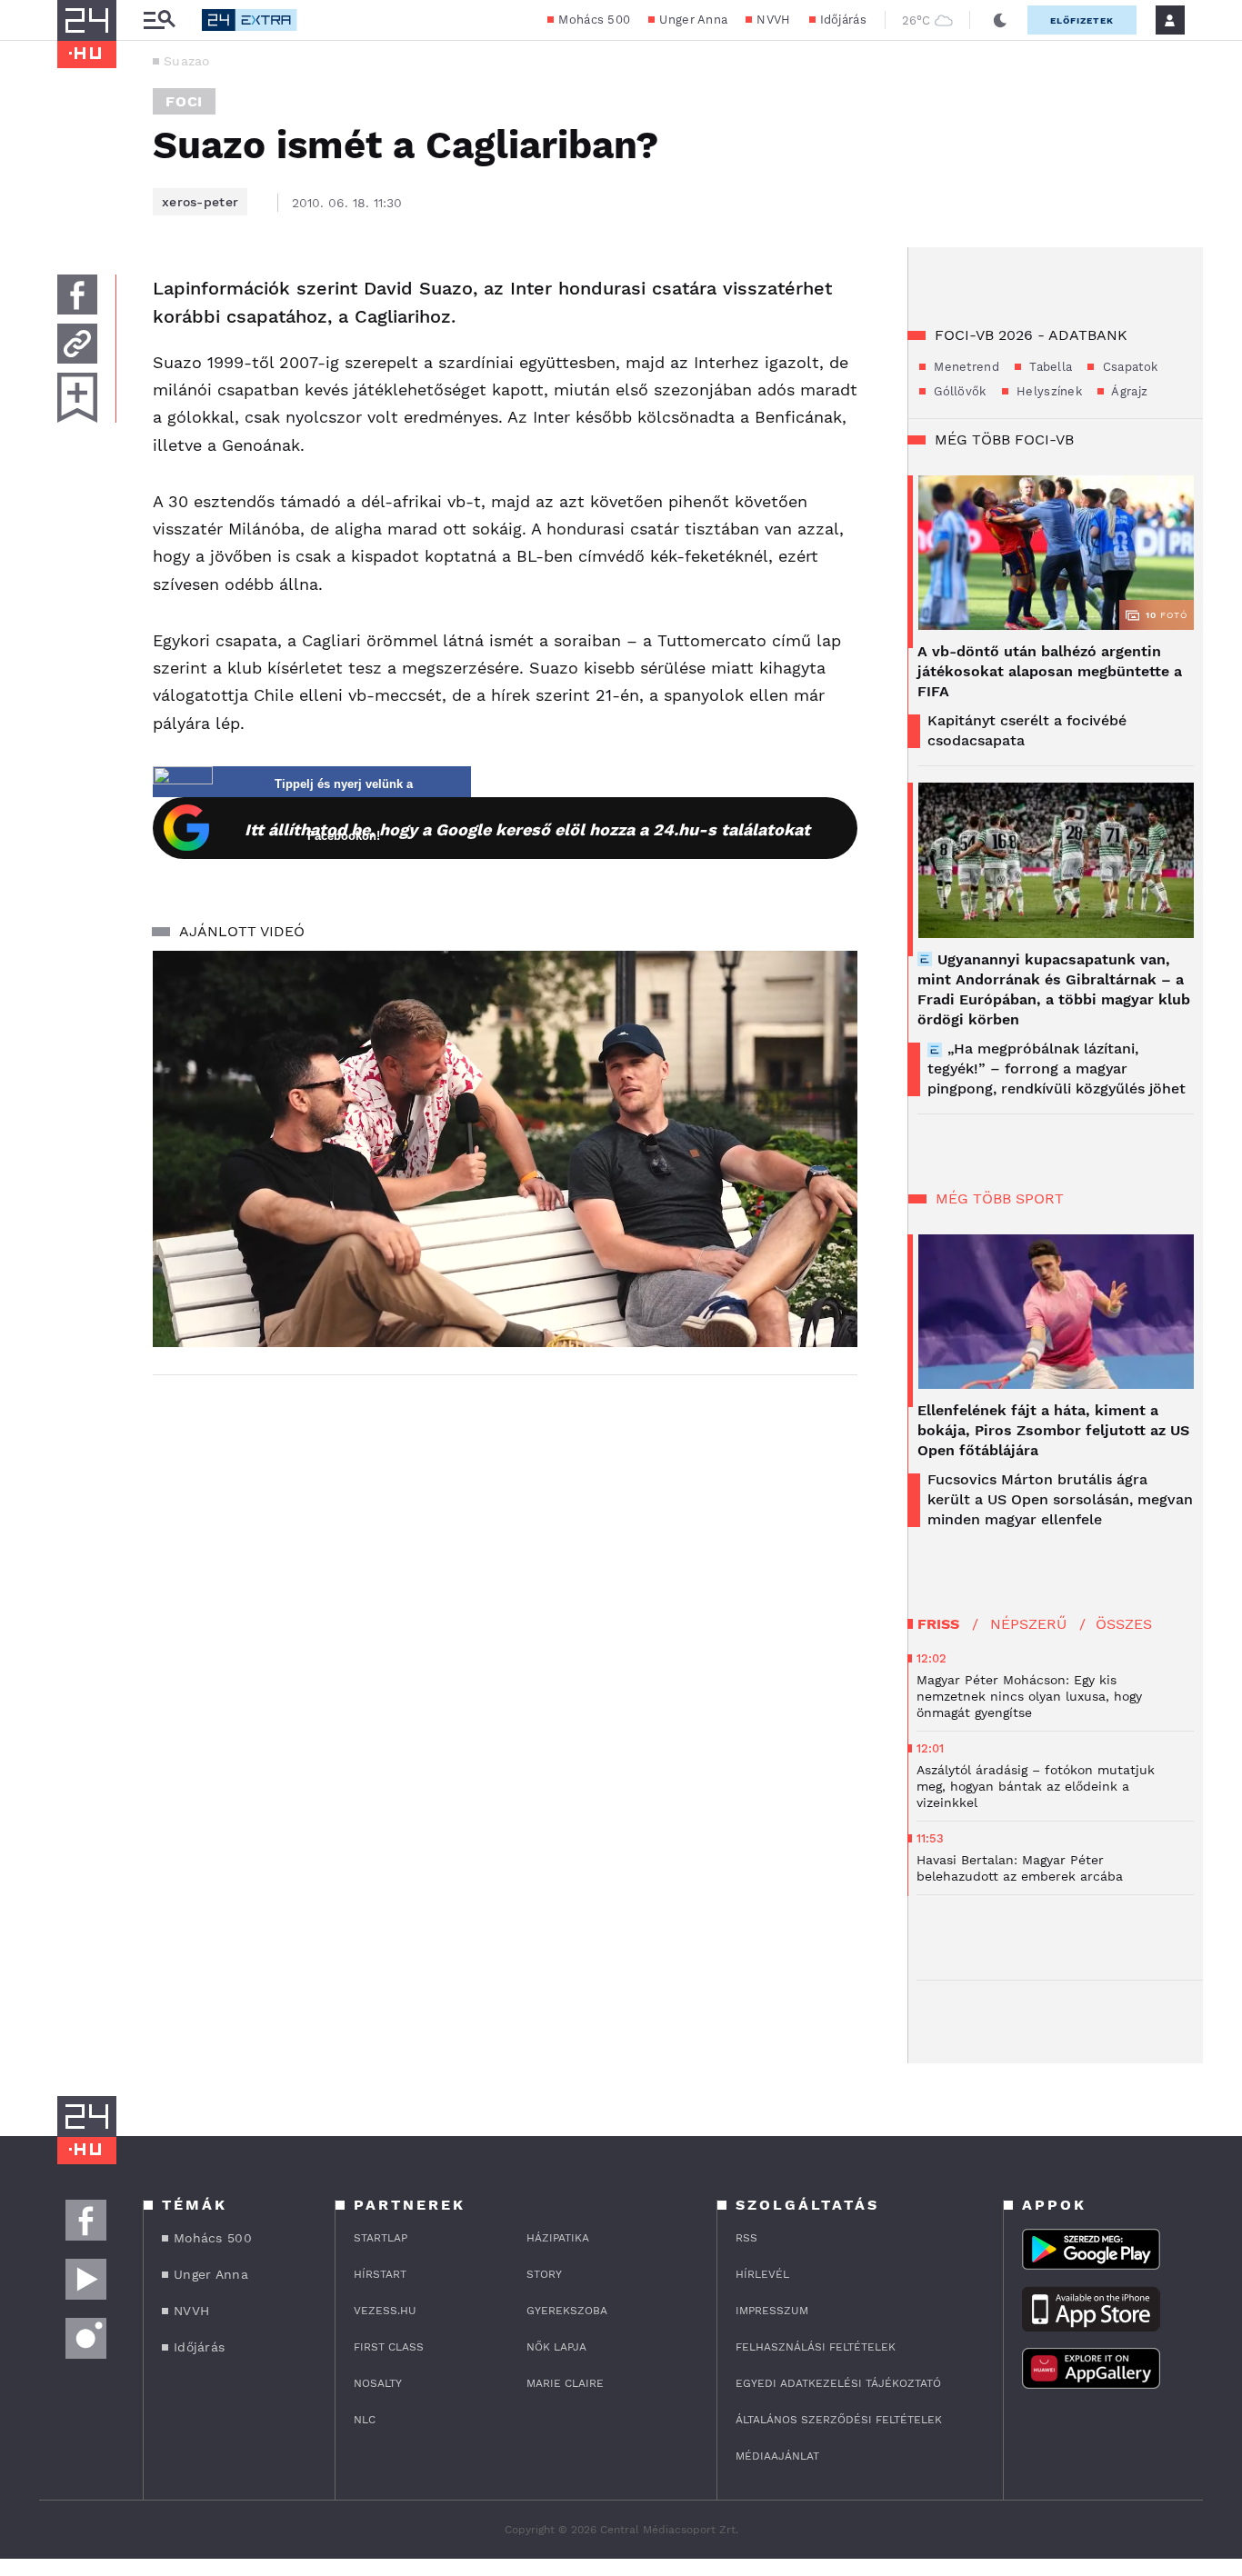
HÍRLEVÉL (762, 2274)
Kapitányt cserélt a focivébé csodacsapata (1027, 730)
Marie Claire (565, 2383)
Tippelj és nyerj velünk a (344, 784)
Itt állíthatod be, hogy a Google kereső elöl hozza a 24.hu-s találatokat (527, 829)
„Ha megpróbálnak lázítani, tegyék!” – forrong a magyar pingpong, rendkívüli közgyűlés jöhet (1057, 1068)
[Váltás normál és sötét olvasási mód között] (1000, 20)
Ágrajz (1128, 391)
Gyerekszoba (567, 2311)
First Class (389, 2347)
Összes (1124, 1624)
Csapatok (1128, 367)
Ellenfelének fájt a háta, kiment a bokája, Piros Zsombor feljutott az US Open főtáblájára (1053, 1430)
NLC (365, 2420)
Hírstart (380, 2274)
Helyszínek (1047, 391)
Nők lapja (556, 2347)
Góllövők (958, 391)
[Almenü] (159, 20)
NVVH (773, 20)
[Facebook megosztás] (77, 295)
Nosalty (378, 2383)
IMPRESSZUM (772, 2311)
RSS (746, 2238)
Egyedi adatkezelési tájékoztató (838, 2383)
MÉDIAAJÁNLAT (777, 2456)
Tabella (1049, 367)
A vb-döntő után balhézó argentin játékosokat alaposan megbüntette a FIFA (1050, 671)
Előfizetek (1082, 20)
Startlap (381, 2238)
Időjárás (843, 20)
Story (544, 2274)
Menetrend (965, 367)
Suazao (187, 61)
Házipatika (558, 2238)
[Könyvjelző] (77, 398)
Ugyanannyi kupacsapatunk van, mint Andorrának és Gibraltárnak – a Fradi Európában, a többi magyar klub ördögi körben (1054, 989)
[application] (505, 1149)
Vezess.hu (385, 2311)
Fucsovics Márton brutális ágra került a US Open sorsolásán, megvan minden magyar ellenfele (1060, 1499)
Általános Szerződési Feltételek (839, 2420)
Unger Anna (693, 20)
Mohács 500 (594, 20)
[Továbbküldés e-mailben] (77, 344)
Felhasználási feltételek (816, 2347)
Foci (184, 101)
